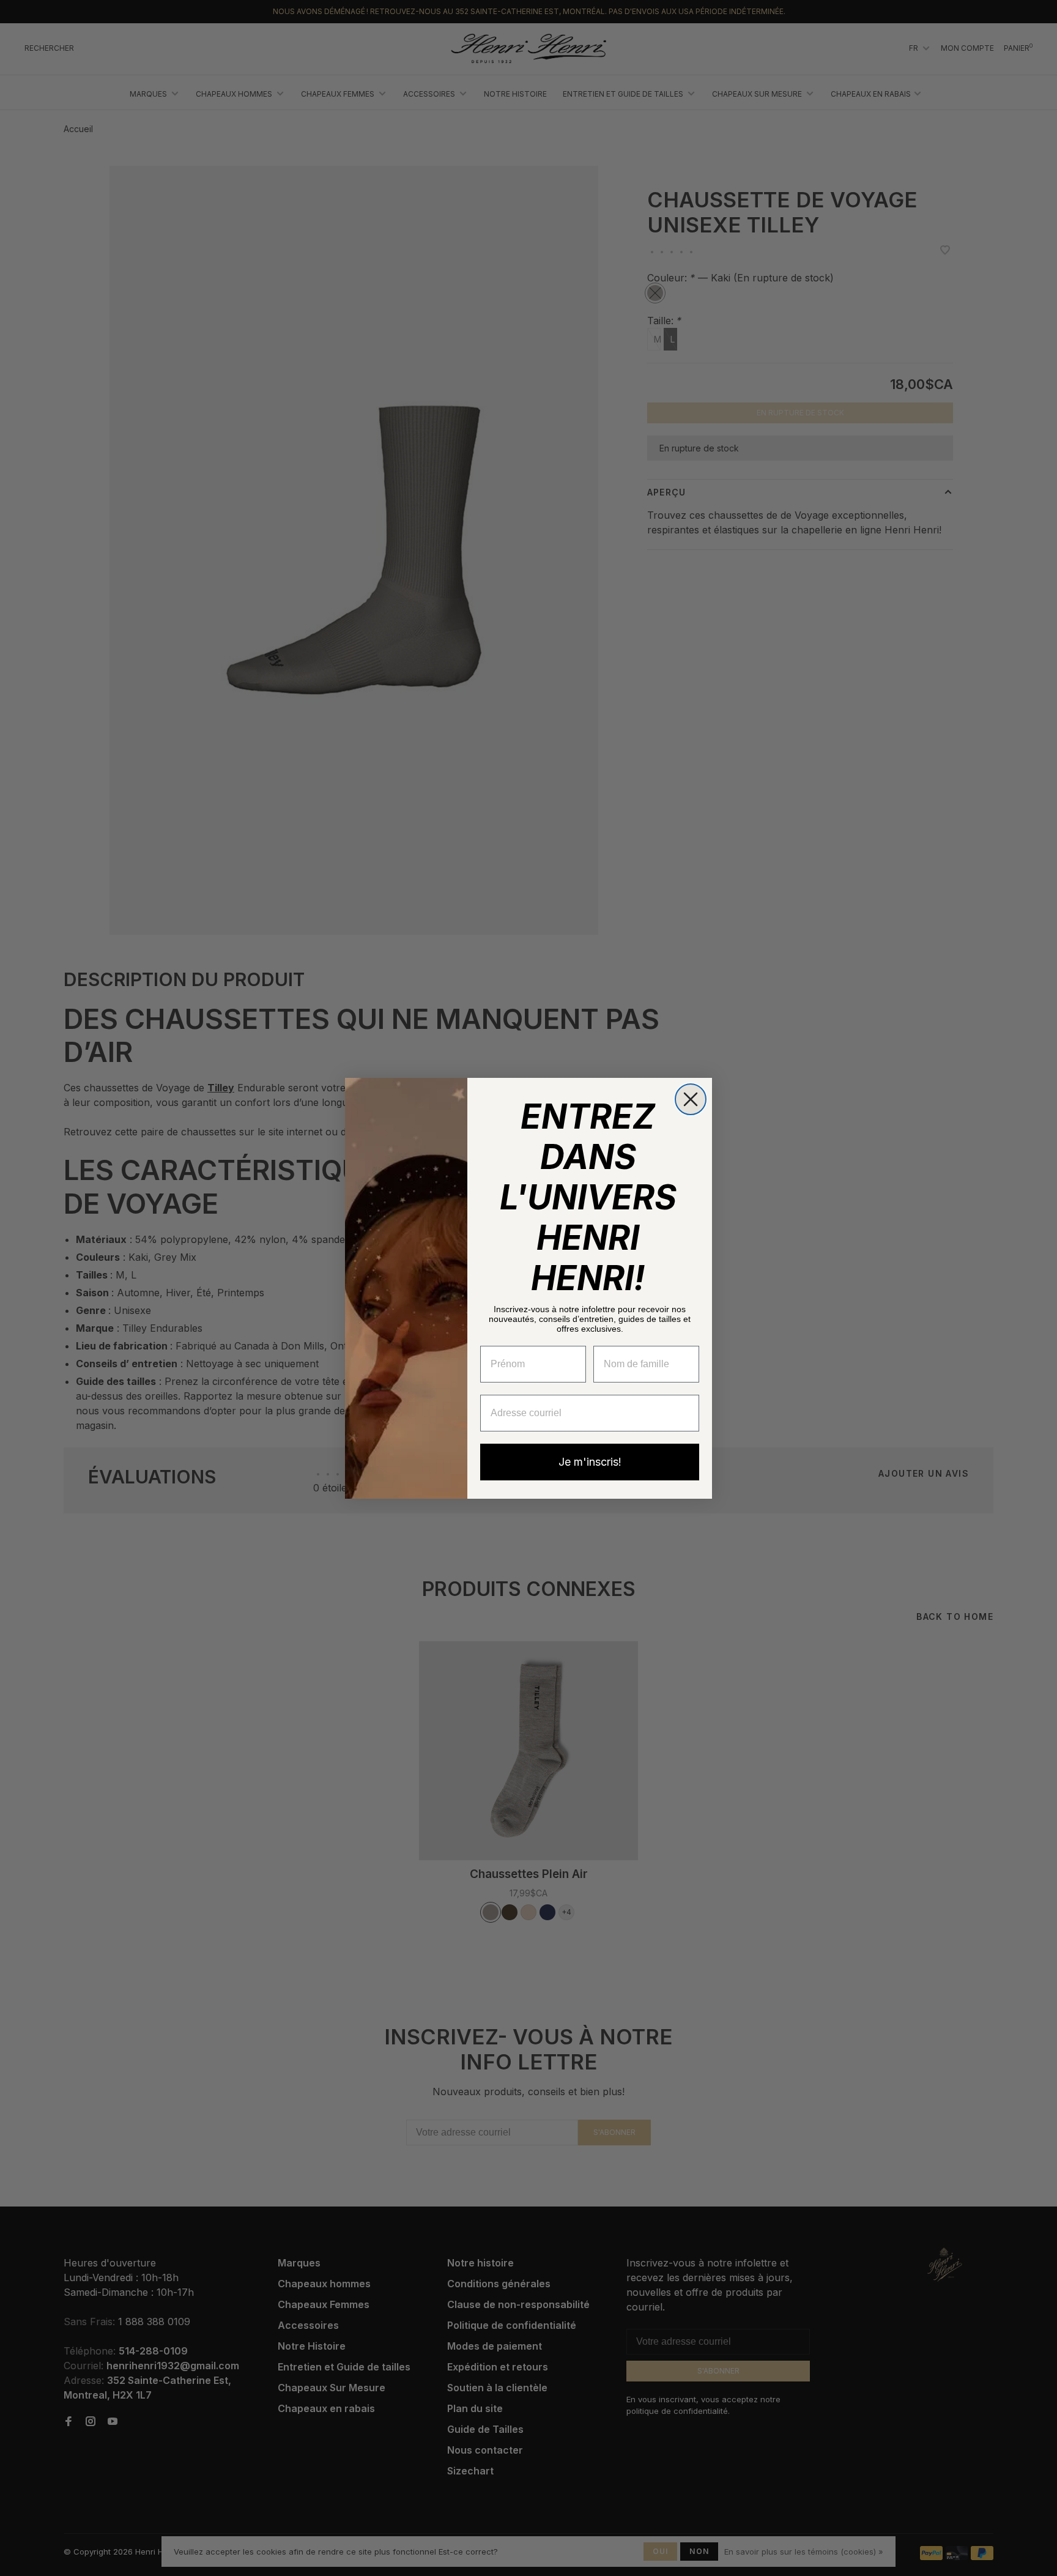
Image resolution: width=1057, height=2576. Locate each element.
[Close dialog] (691, 1099)
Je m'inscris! (590, 1462)
